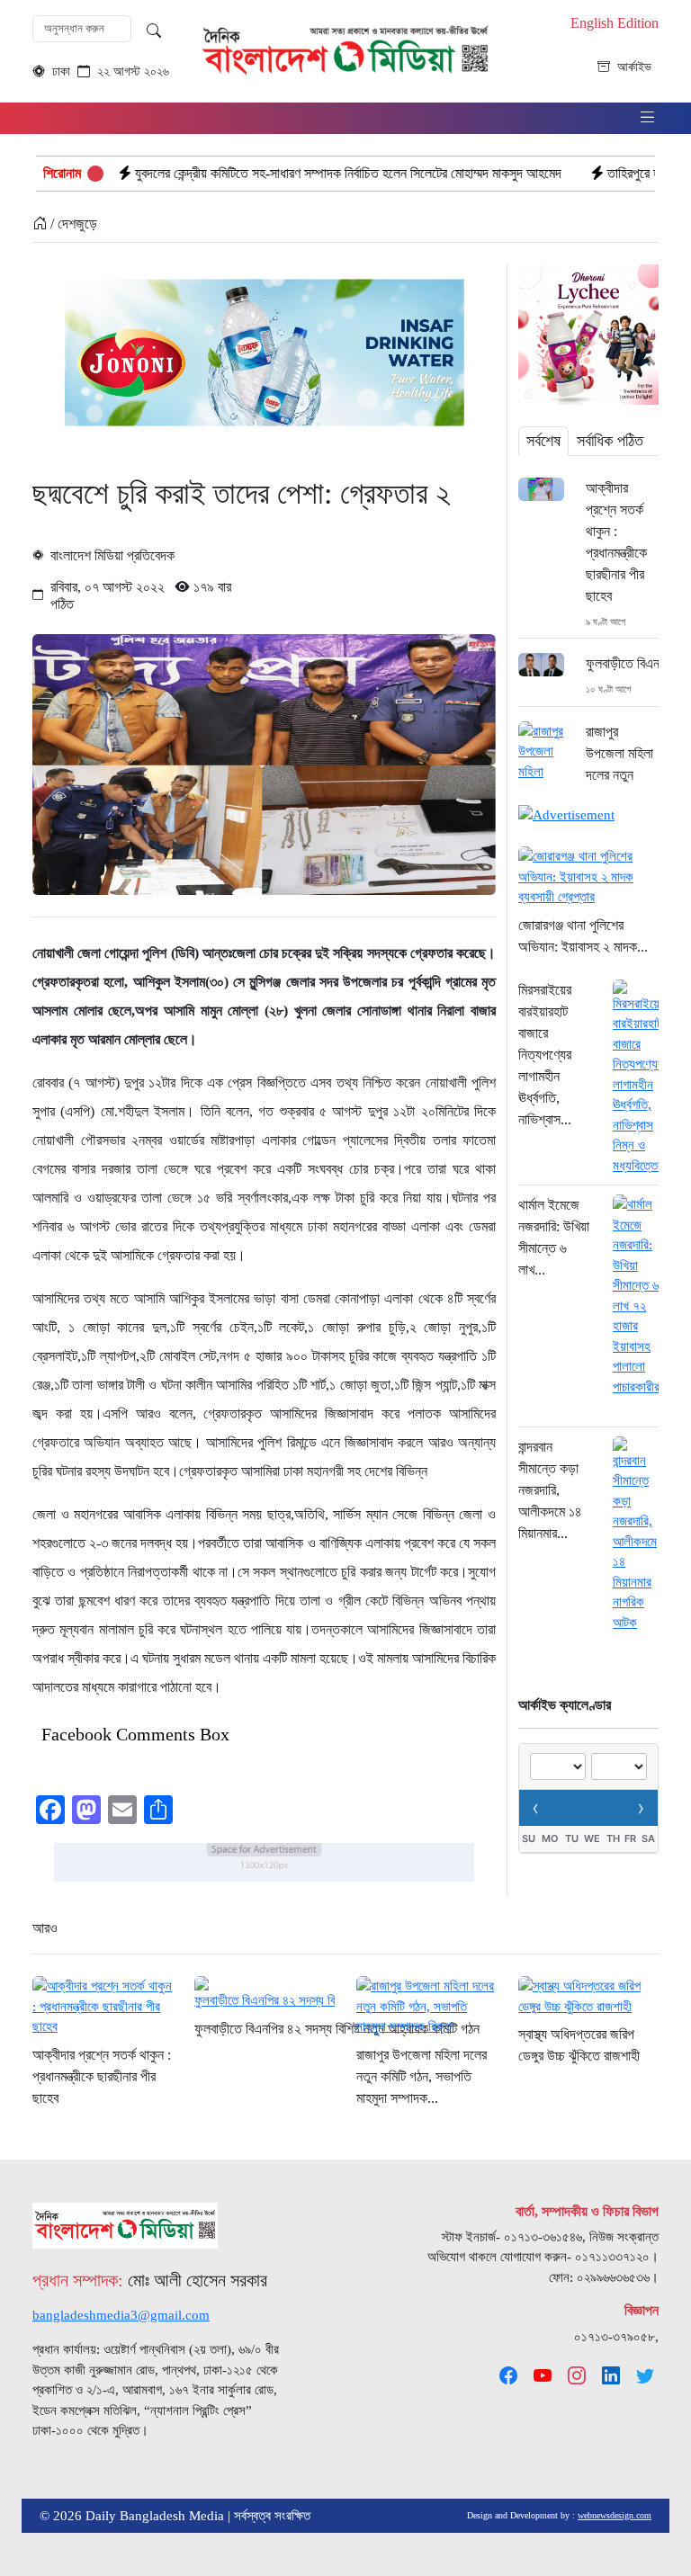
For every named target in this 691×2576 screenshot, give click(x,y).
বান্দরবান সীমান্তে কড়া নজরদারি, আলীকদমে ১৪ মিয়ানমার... (550, 1490)
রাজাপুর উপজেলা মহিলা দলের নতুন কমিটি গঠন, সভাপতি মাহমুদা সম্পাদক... (422, 2076)
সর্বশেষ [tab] (543, 441)
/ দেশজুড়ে (72, 224)
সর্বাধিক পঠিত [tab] (610, 441)
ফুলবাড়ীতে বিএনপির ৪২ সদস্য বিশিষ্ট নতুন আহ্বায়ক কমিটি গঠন (622, 663)
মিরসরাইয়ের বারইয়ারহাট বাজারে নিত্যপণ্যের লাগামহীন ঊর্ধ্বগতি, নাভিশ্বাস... (545, 1055)
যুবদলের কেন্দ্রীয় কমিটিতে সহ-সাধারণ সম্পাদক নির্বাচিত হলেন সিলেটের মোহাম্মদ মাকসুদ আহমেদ (274, 173)
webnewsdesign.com (615, 2515)
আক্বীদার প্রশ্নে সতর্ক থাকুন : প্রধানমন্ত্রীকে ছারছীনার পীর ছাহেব (616, 542)
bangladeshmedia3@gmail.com (121, 2315)
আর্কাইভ (634, 67)
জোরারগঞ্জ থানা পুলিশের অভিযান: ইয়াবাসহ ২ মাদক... (583, 936)
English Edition (615, 23)
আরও (45, 1928)
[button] (648, 118)
